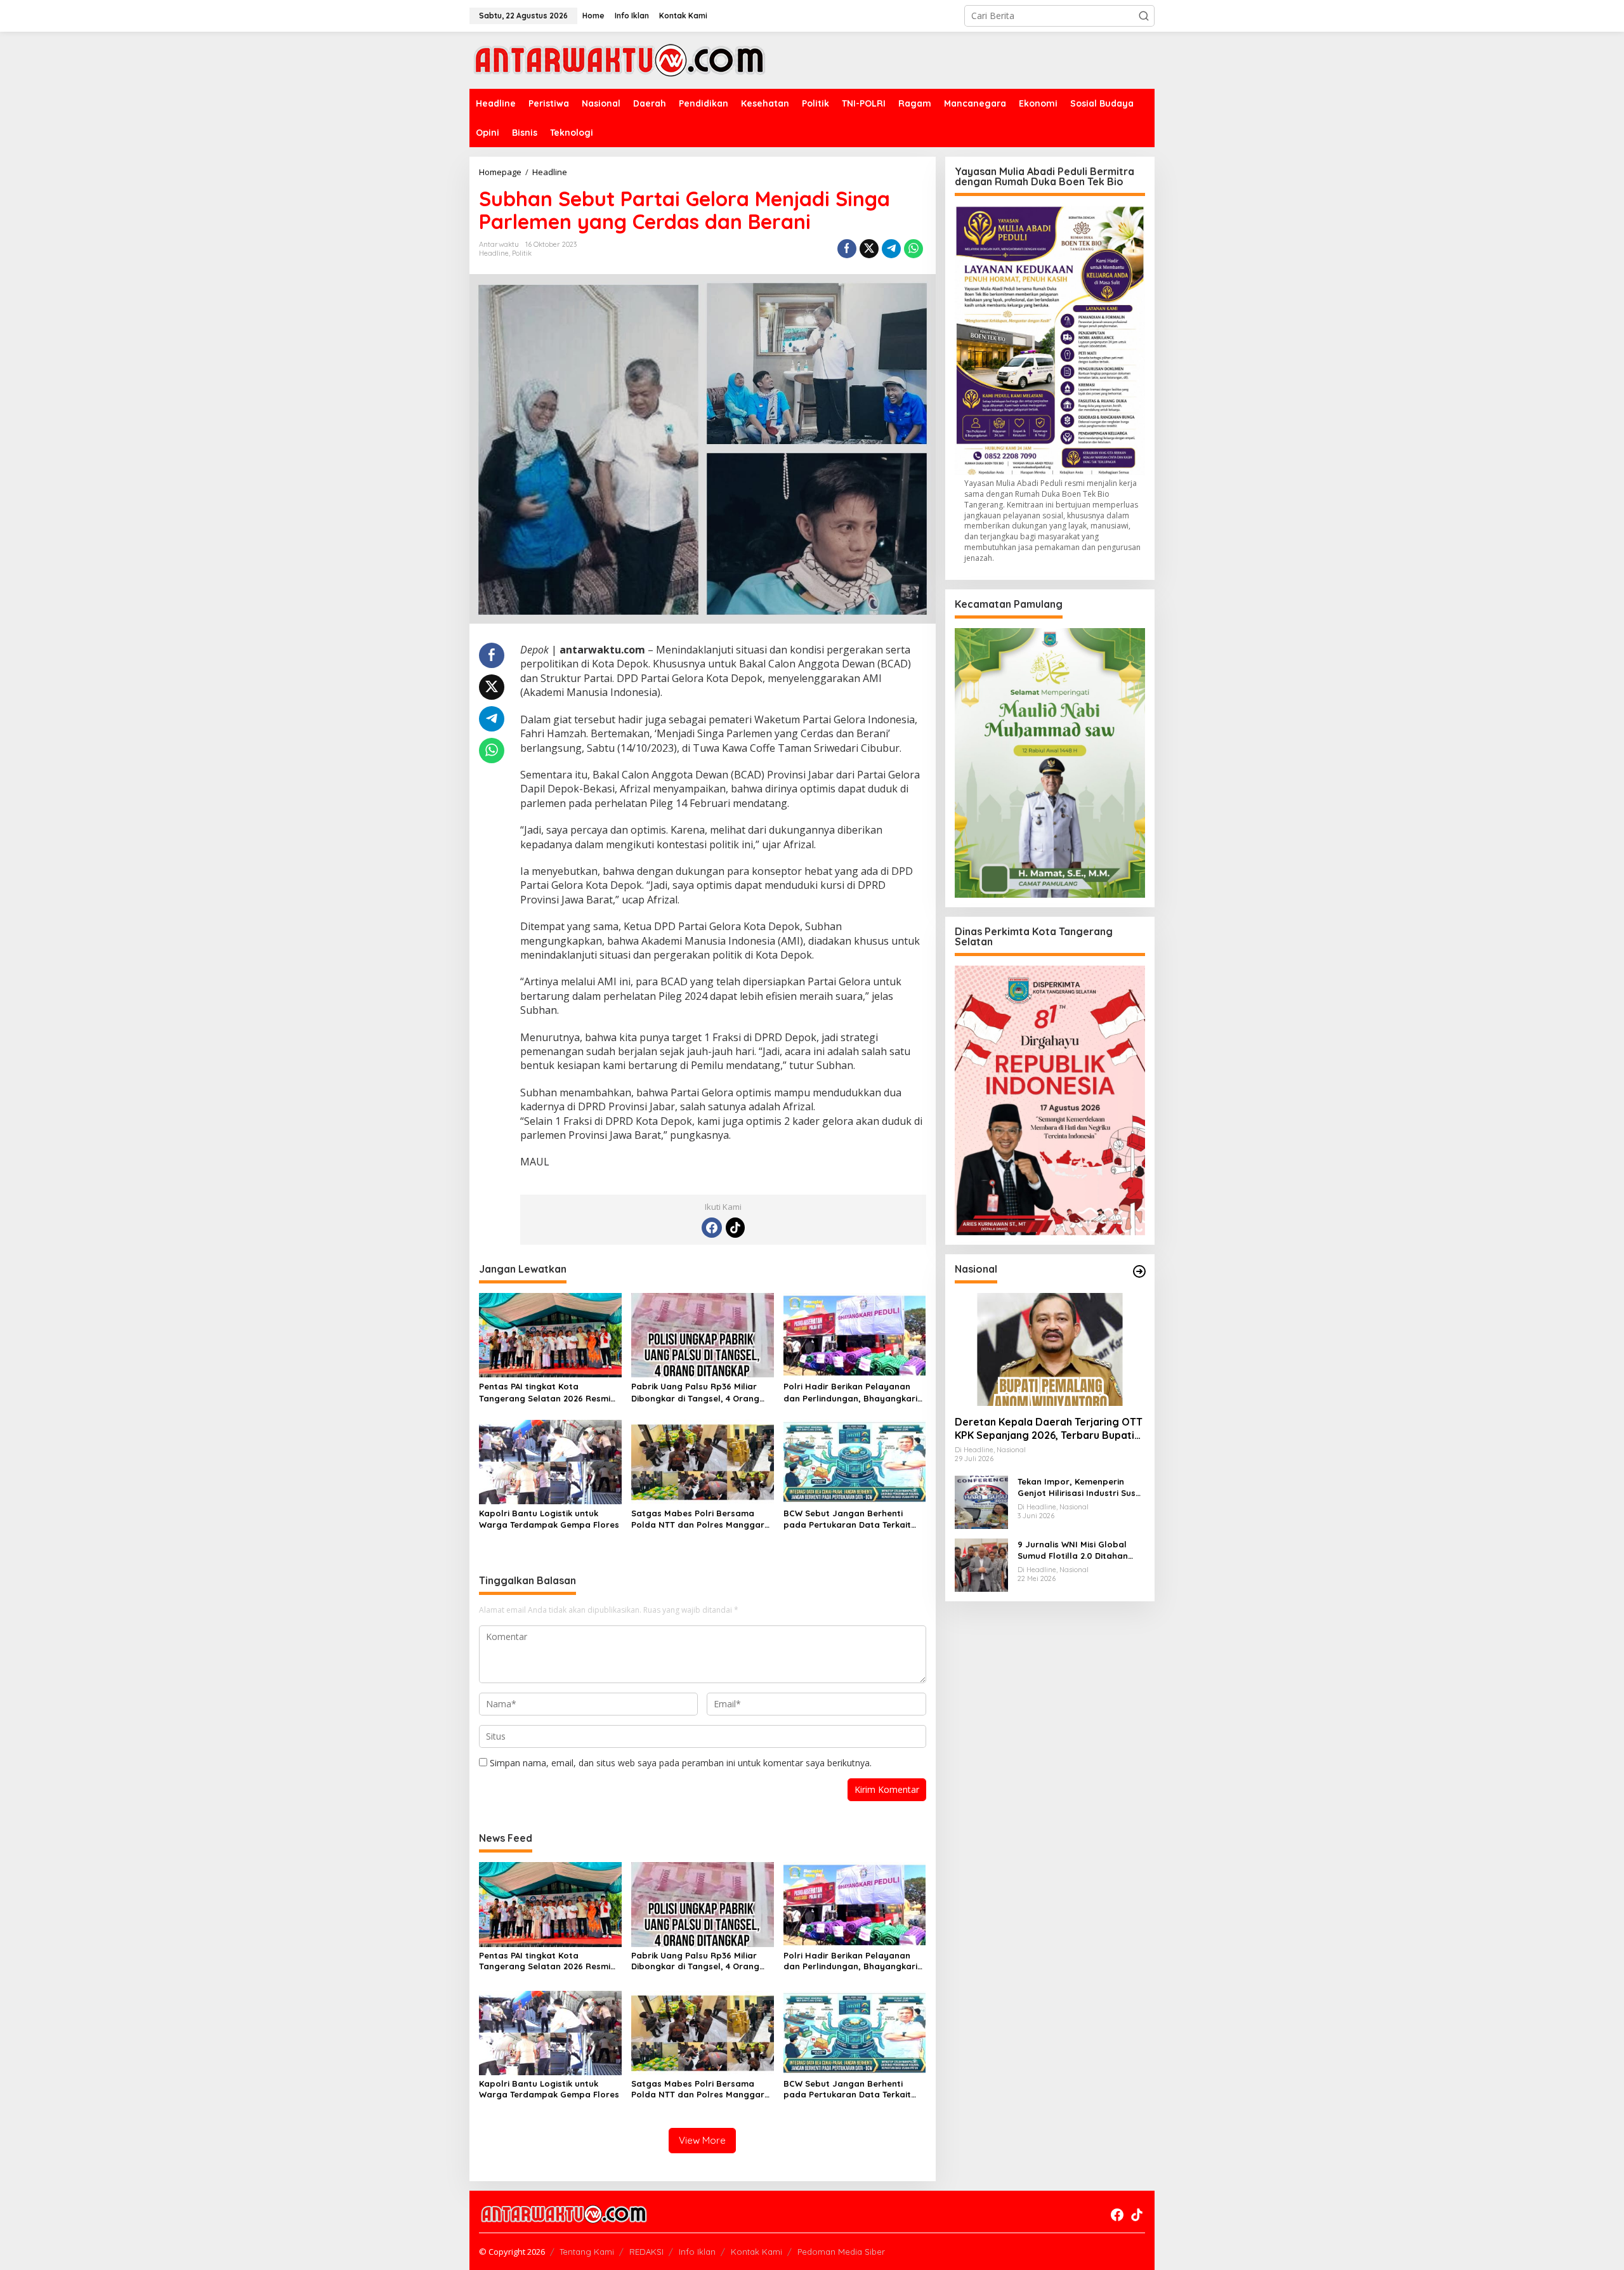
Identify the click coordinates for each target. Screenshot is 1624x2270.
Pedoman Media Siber (841, 2252)
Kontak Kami (756, 2252)
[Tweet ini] (869, 249)
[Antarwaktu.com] (619, 59)
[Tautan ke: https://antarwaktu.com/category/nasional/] (1139, 1271)
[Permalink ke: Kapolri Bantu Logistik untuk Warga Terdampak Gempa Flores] (550, 1461)
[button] (1144, 16)
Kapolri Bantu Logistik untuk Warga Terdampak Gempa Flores (549, 1519)
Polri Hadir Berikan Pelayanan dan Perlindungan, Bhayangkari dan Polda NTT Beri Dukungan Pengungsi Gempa (850, 1392)
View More (702, 2140)
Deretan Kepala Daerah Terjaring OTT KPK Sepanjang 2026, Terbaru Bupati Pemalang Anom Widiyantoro (1049, 1429)
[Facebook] (712, 1228)
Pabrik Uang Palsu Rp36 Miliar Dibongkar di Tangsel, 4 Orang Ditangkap (695, 1392)
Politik (522, 253)
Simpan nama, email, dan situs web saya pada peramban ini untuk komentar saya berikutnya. (681, 1763)
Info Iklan (697, 2252)
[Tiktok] (735, 1228)
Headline (494, 253)
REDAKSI (646, 2252)
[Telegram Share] (891, 249)
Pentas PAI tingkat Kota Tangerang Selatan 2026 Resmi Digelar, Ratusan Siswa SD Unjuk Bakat (547, 1392)
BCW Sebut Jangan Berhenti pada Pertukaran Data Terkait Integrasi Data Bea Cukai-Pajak (850, 1519)
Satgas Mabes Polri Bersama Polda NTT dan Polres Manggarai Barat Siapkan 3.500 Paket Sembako (702, 1519)
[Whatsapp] (913, 249)
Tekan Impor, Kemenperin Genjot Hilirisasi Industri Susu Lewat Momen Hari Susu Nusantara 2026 (1079, 1487)
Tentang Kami (587, 2252)
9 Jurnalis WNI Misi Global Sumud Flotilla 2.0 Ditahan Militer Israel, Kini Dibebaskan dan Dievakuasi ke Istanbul (1079, 1550)
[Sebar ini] (847, 249)
